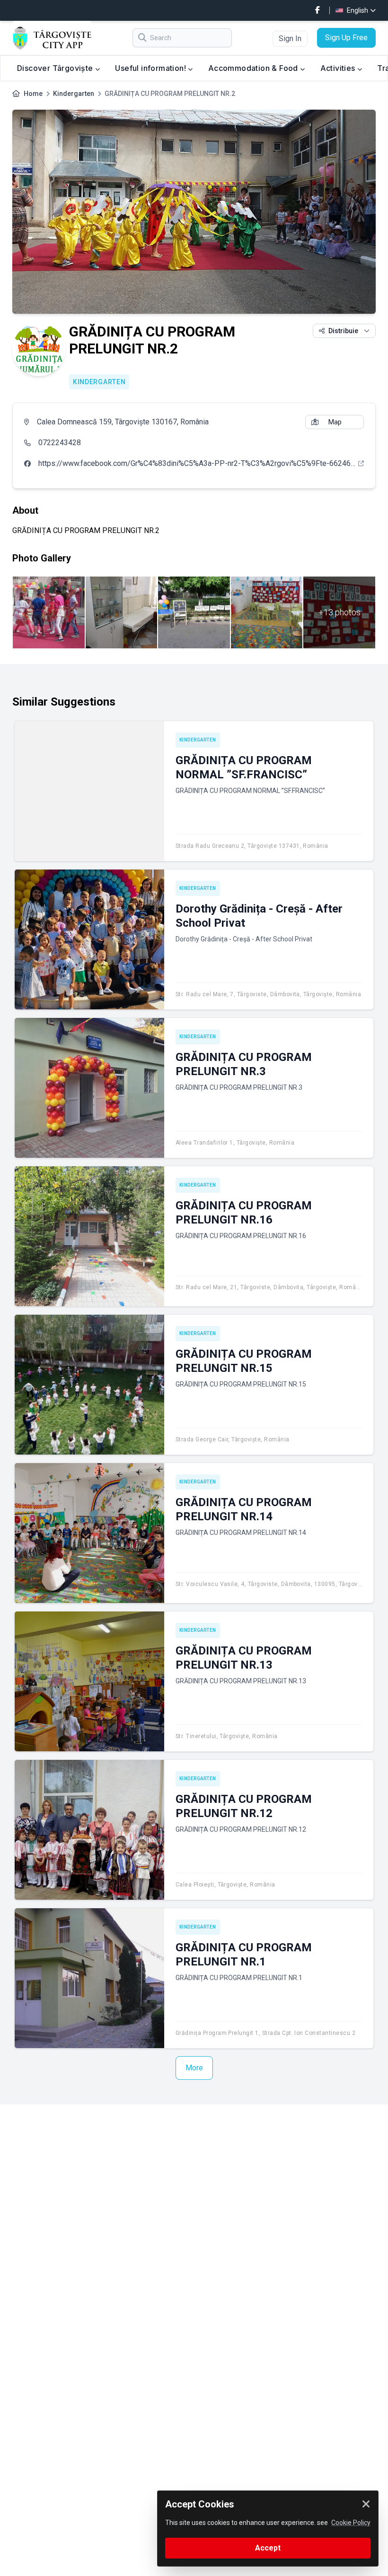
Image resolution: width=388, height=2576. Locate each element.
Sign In (290, 39)
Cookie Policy (351, 2523)
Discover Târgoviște (56, 68)
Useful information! (151, 68)
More (194, 2068)
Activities (339, 68)
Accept (268, 2548)
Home (33, 94)
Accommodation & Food (254, 68)
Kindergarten (74, 94)
